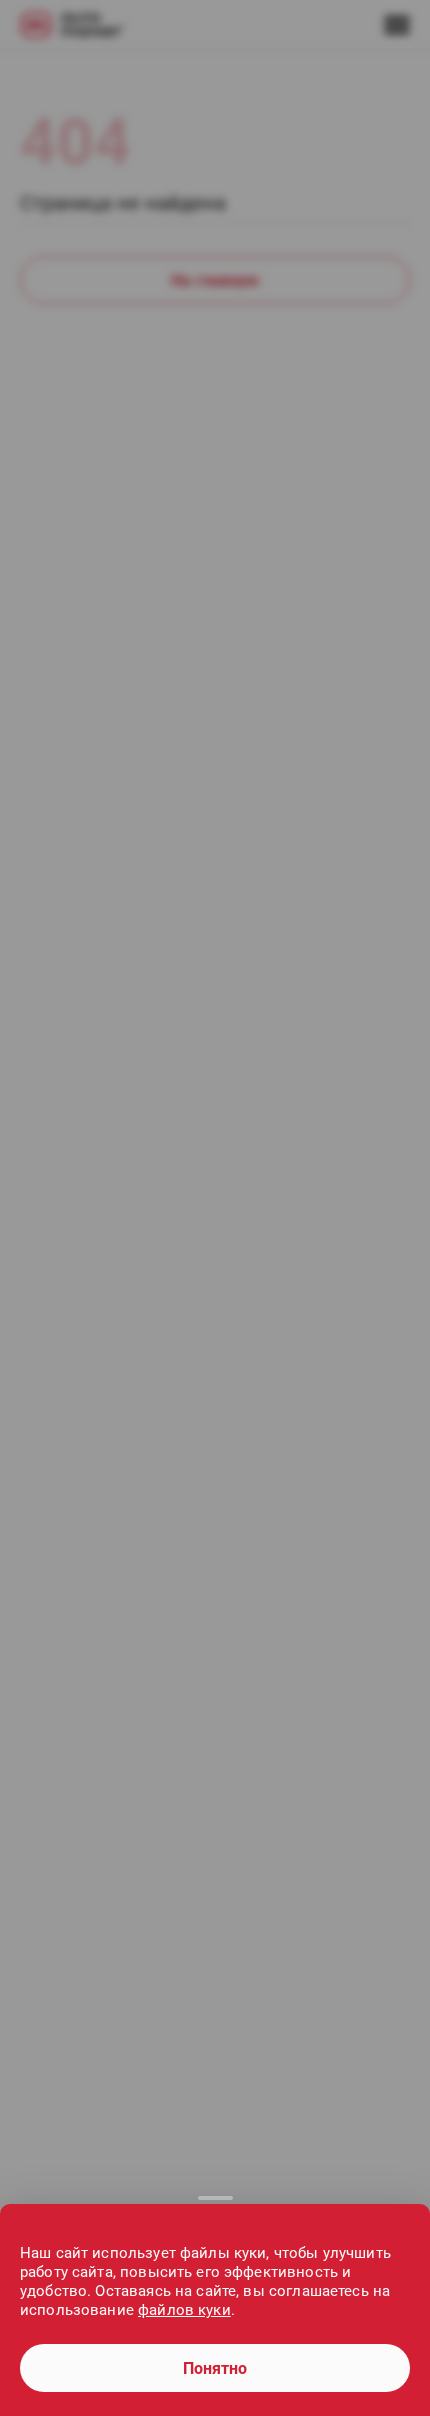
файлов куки (184, 2310)
